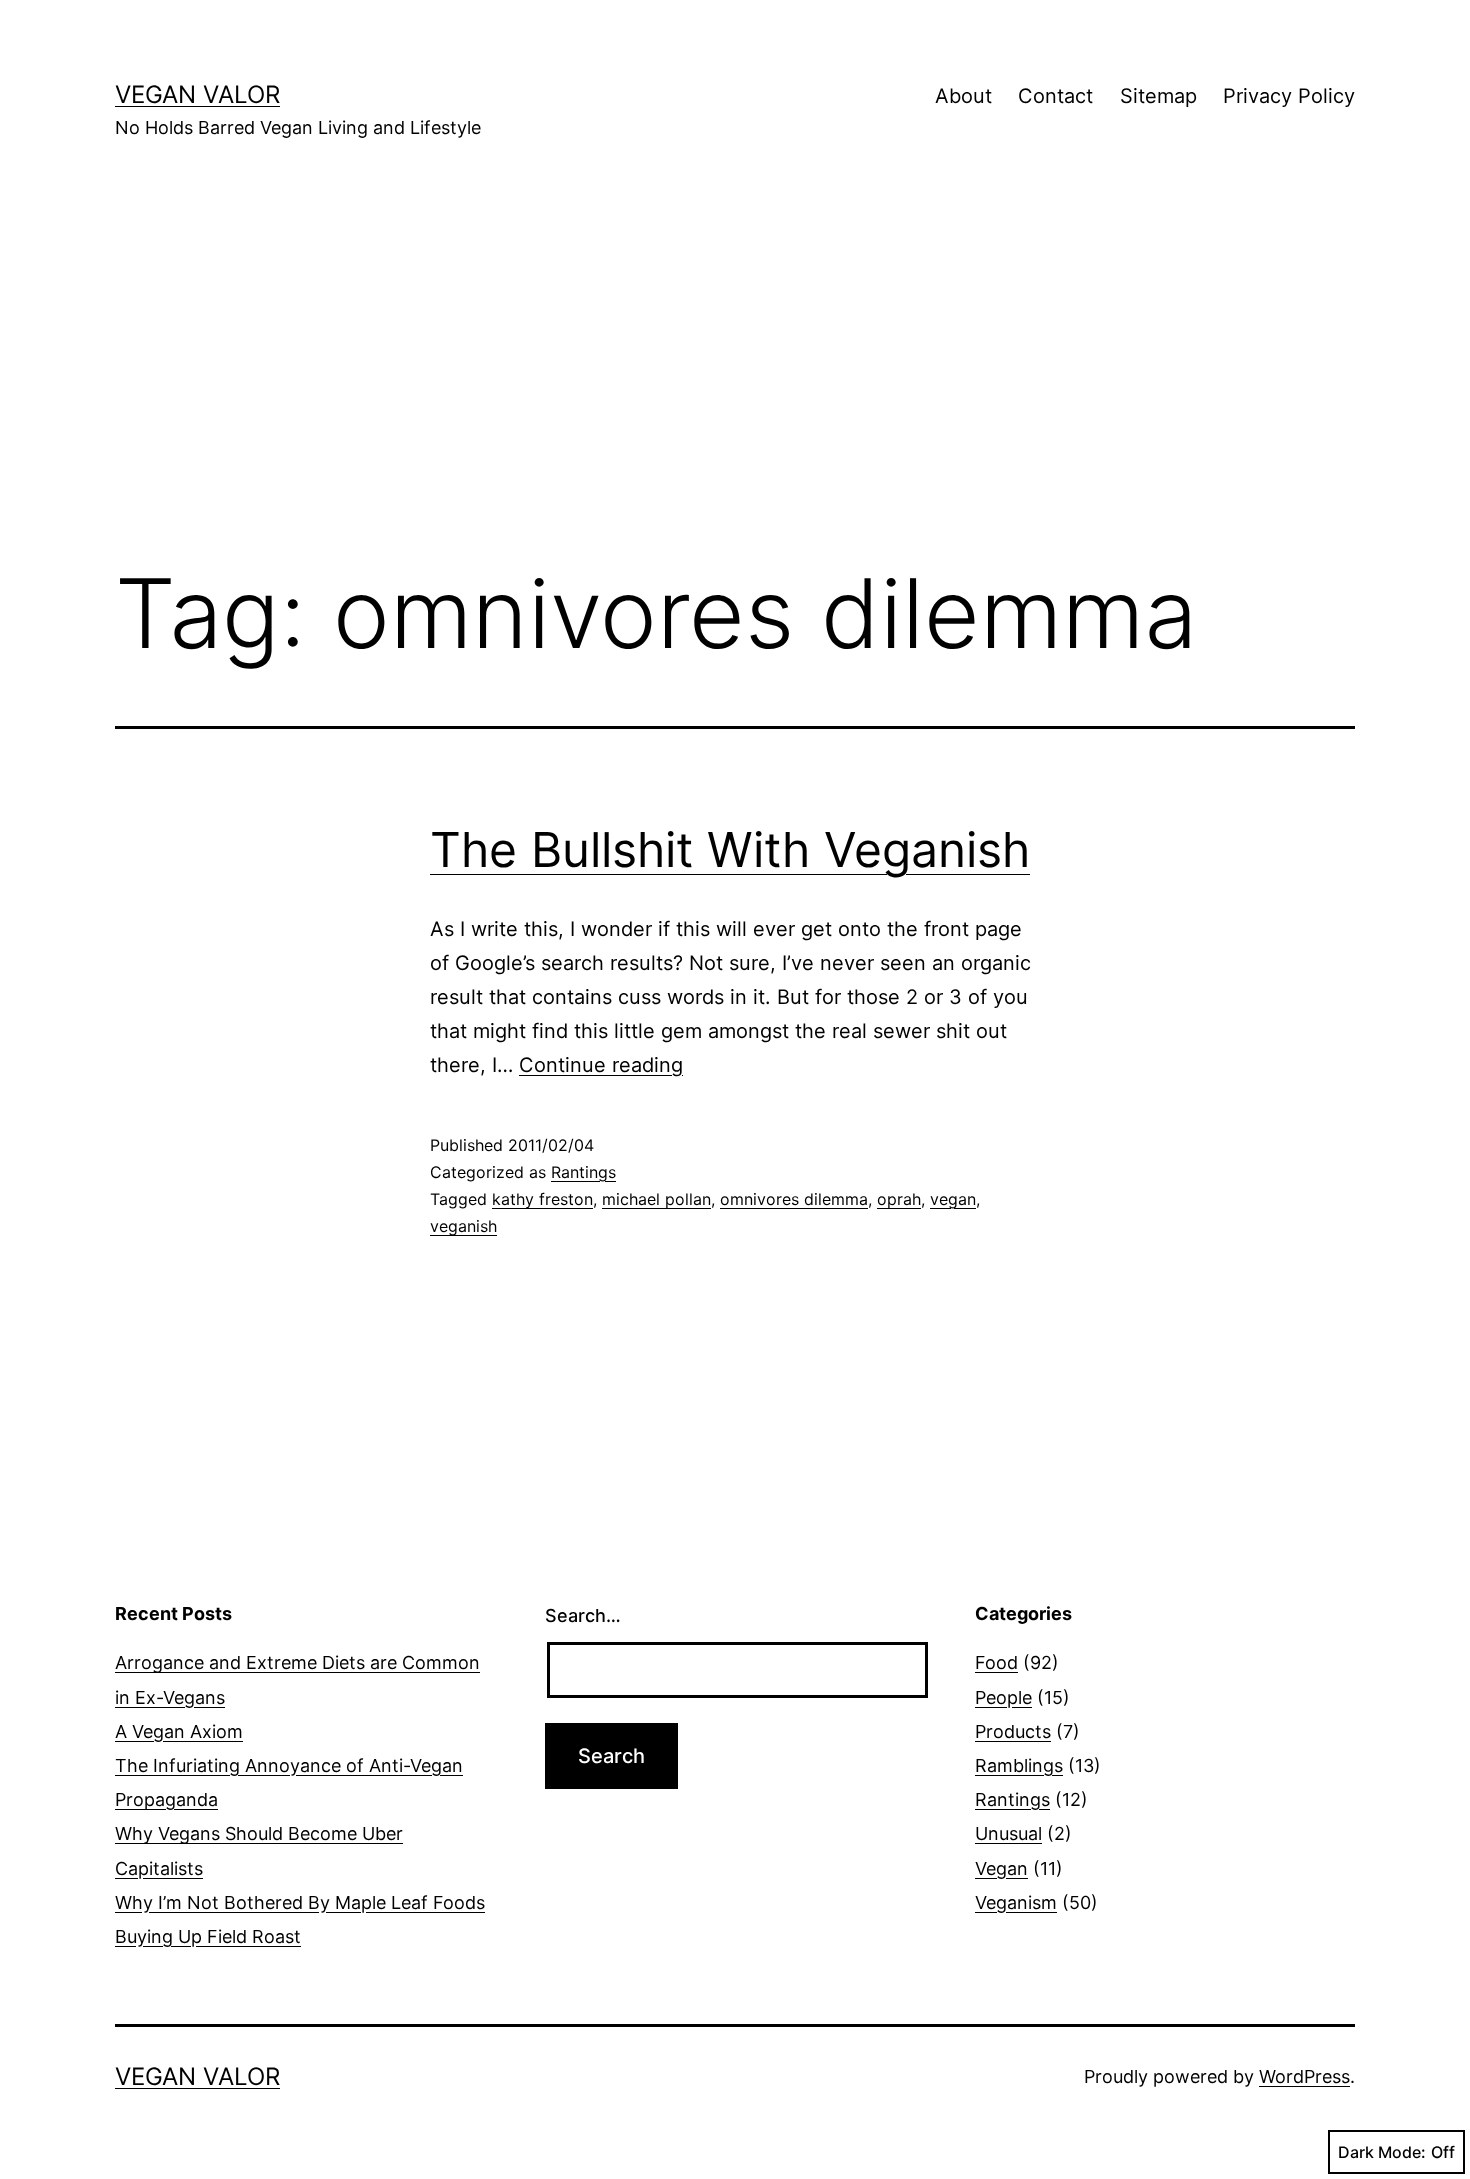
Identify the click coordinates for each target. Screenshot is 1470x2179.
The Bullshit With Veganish (730, 849)
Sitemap (1158, 96)
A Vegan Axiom (179, 1731)
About (963, 96)
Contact (1055, 96)
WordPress (1304, 2076)
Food (996, 1662)
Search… (583, 1615)
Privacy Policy (1289, 96)
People (1003, 1697)
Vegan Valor (197, 94)
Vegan (1001, 1868)
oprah (899, 1199)
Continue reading (601, 1065)
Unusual (1008, 1833)
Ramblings (1019, 1765)
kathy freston (542, 1199)
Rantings (583, 1172)
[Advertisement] (735, 381)
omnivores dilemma (794, 1199)
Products (1013, 1731)
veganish (463, 1226)
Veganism (1016, 1902)
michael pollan (656, 1199)
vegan (953, 1199)
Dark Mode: (1382, 2152)
